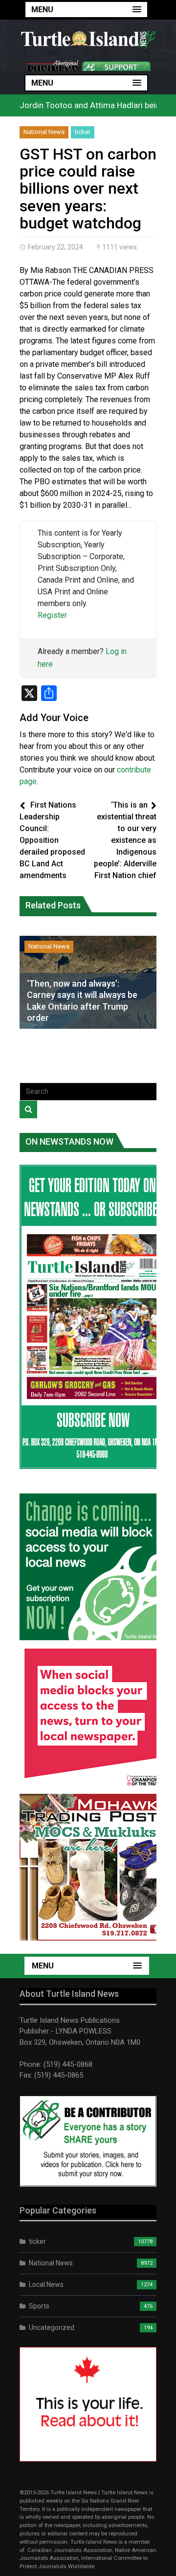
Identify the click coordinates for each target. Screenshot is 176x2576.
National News (44, 132)
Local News (46, 2284)
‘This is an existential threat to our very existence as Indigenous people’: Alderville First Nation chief (125, 840)
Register (52, 615)
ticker (83, 132)
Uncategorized (52, 2327)
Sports (39, 2306)
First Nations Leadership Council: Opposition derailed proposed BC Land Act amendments (52, 840)
